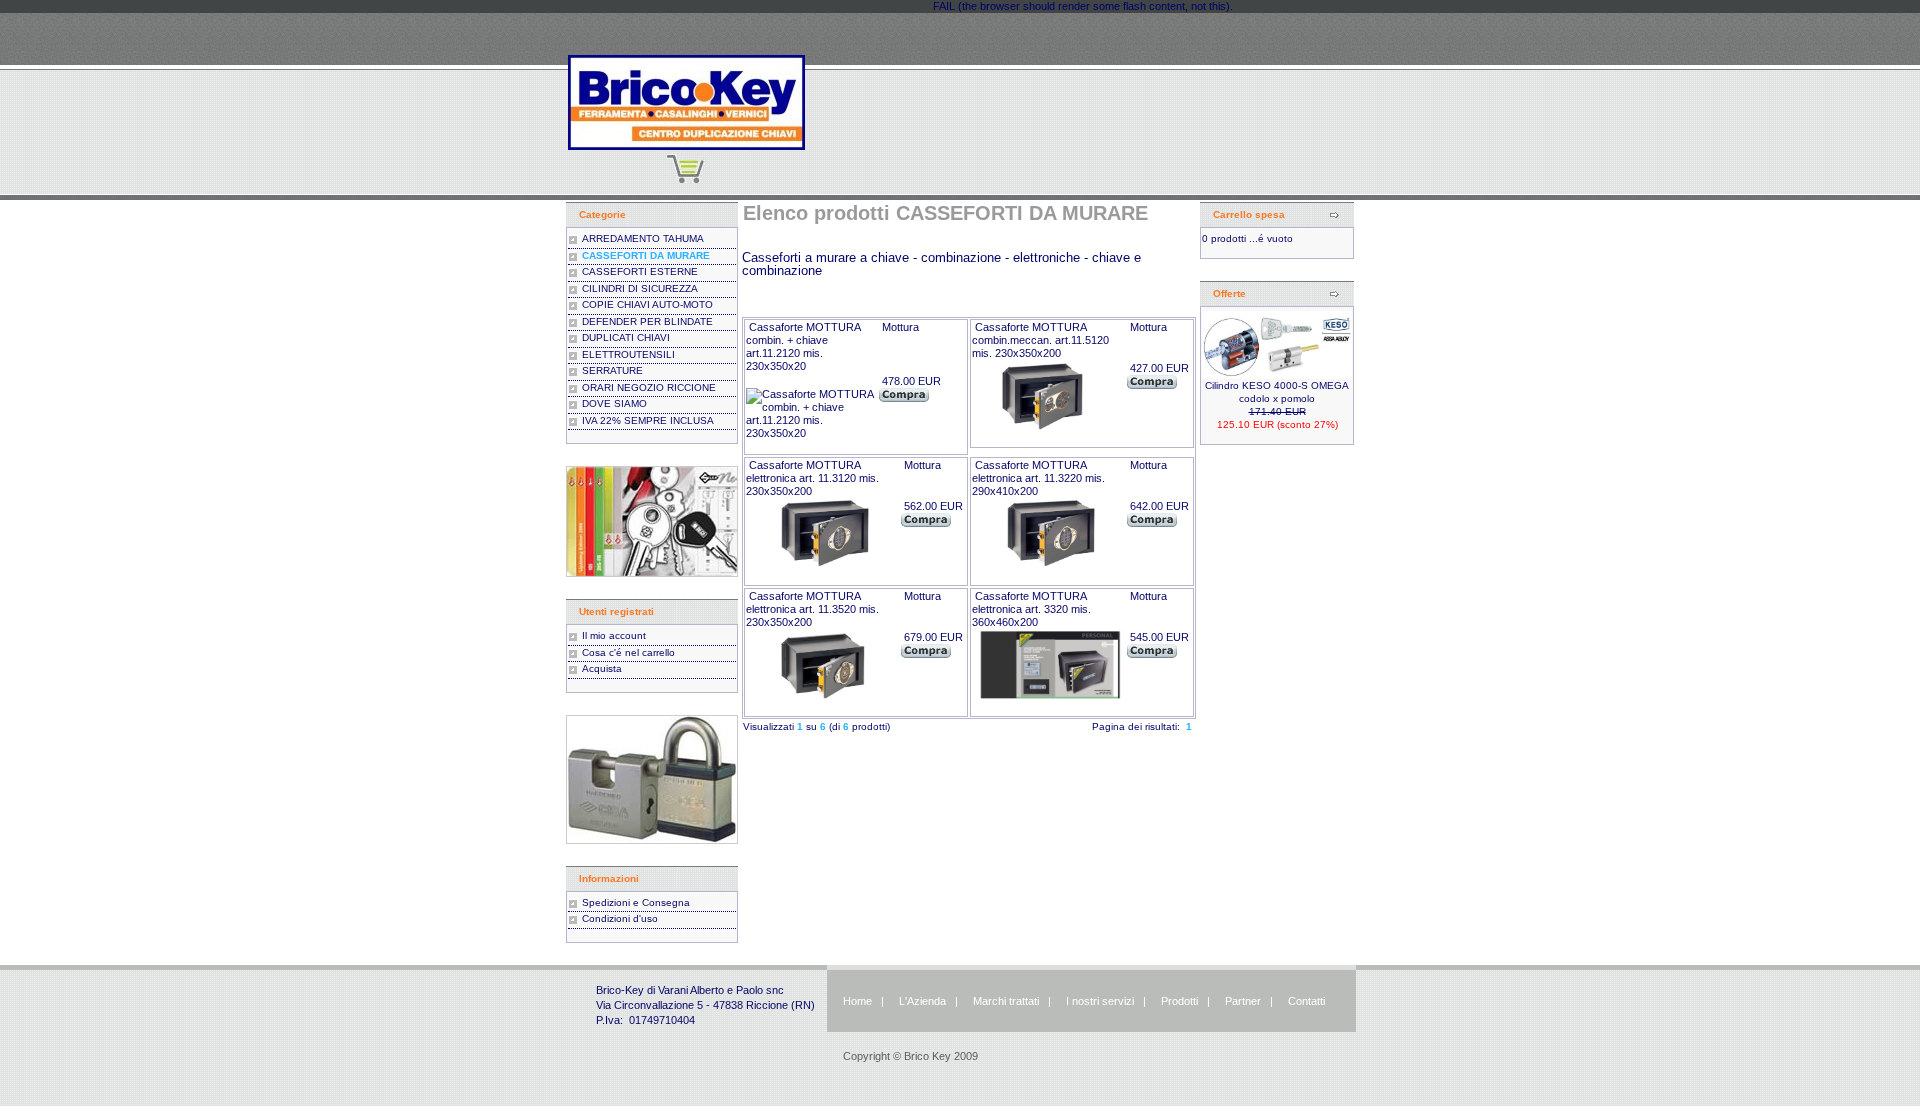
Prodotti (1179, 1001)
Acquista (602, 668)
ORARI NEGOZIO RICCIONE (649, 387)
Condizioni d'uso (620, 918)
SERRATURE (612, 370)
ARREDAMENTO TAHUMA (643, 238)
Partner (1243, 1001)
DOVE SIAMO (614, 403)
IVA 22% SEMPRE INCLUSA (648, 420)
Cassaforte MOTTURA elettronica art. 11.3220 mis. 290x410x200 (1038, 478)
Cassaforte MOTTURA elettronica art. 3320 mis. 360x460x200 (1031, 609)
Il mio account (614, 635)
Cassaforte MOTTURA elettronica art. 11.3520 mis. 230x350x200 (812, 609)
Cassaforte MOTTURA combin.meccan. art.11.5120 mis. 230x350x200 (1040, 340)
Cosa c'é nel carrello (628, 652)
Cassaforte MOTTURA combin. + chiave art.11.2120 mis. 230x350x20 (803, 346)
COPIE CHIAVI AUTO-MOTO (647, 304)
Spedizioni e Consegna (636, 902)
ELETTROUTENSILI (628, 354)
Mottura (900, 327)
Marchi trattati (1006, 1001)
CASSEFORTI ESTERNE (640, 271)
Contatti (1306, 1001)
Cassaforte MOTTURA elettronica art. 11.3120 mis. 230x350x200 (812, 478)
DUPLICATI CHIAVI (626, 337)
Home (857, 1001)
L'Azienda (922, 1001)
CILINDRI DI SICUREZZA (640, 288)
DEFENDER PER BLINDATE (647, 321)
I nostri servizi (1098, 1001)
